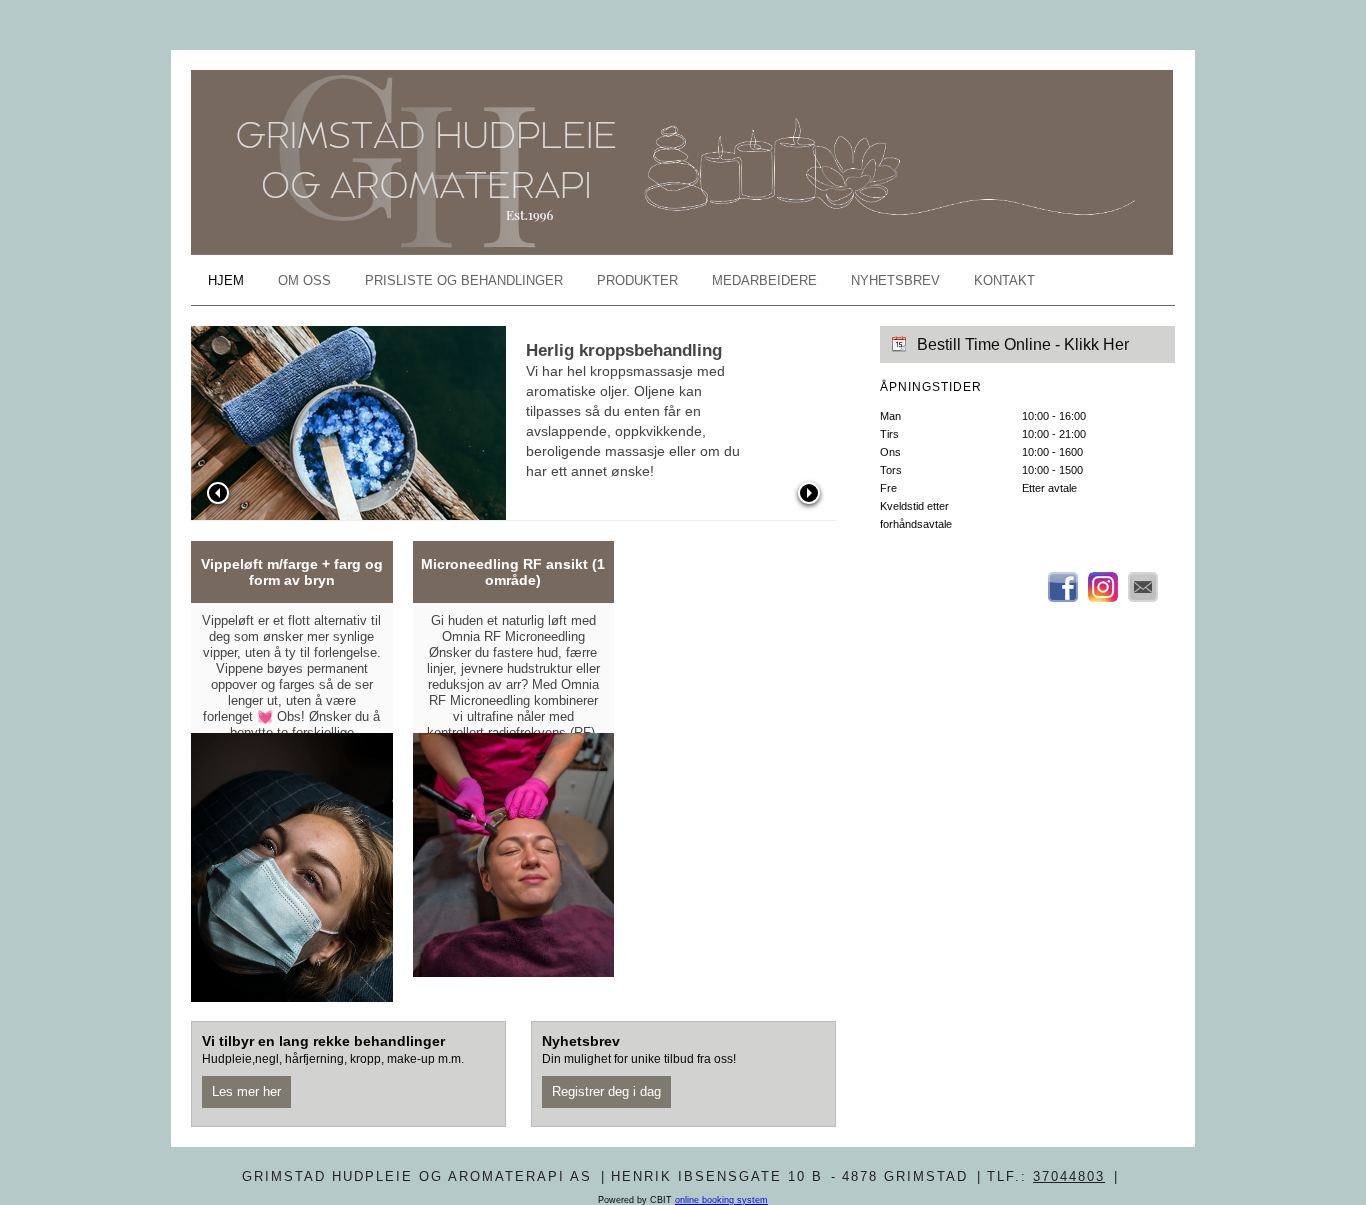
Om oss (304, 280)
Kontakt (1004, 280)
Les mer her (246, 1091)
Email (1143, 587)
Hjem (226, 280)
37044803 (1069, 1176)
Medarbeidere (764, 280)
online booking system (721, 1200)
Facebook (1063, 587)
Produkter (637, 280)
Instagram (1103, 587)
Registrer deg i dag (606, 1091)
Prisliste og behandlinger (464, 280)
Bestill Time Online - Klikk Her (1023, 344)
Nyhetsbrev (895, 280)
